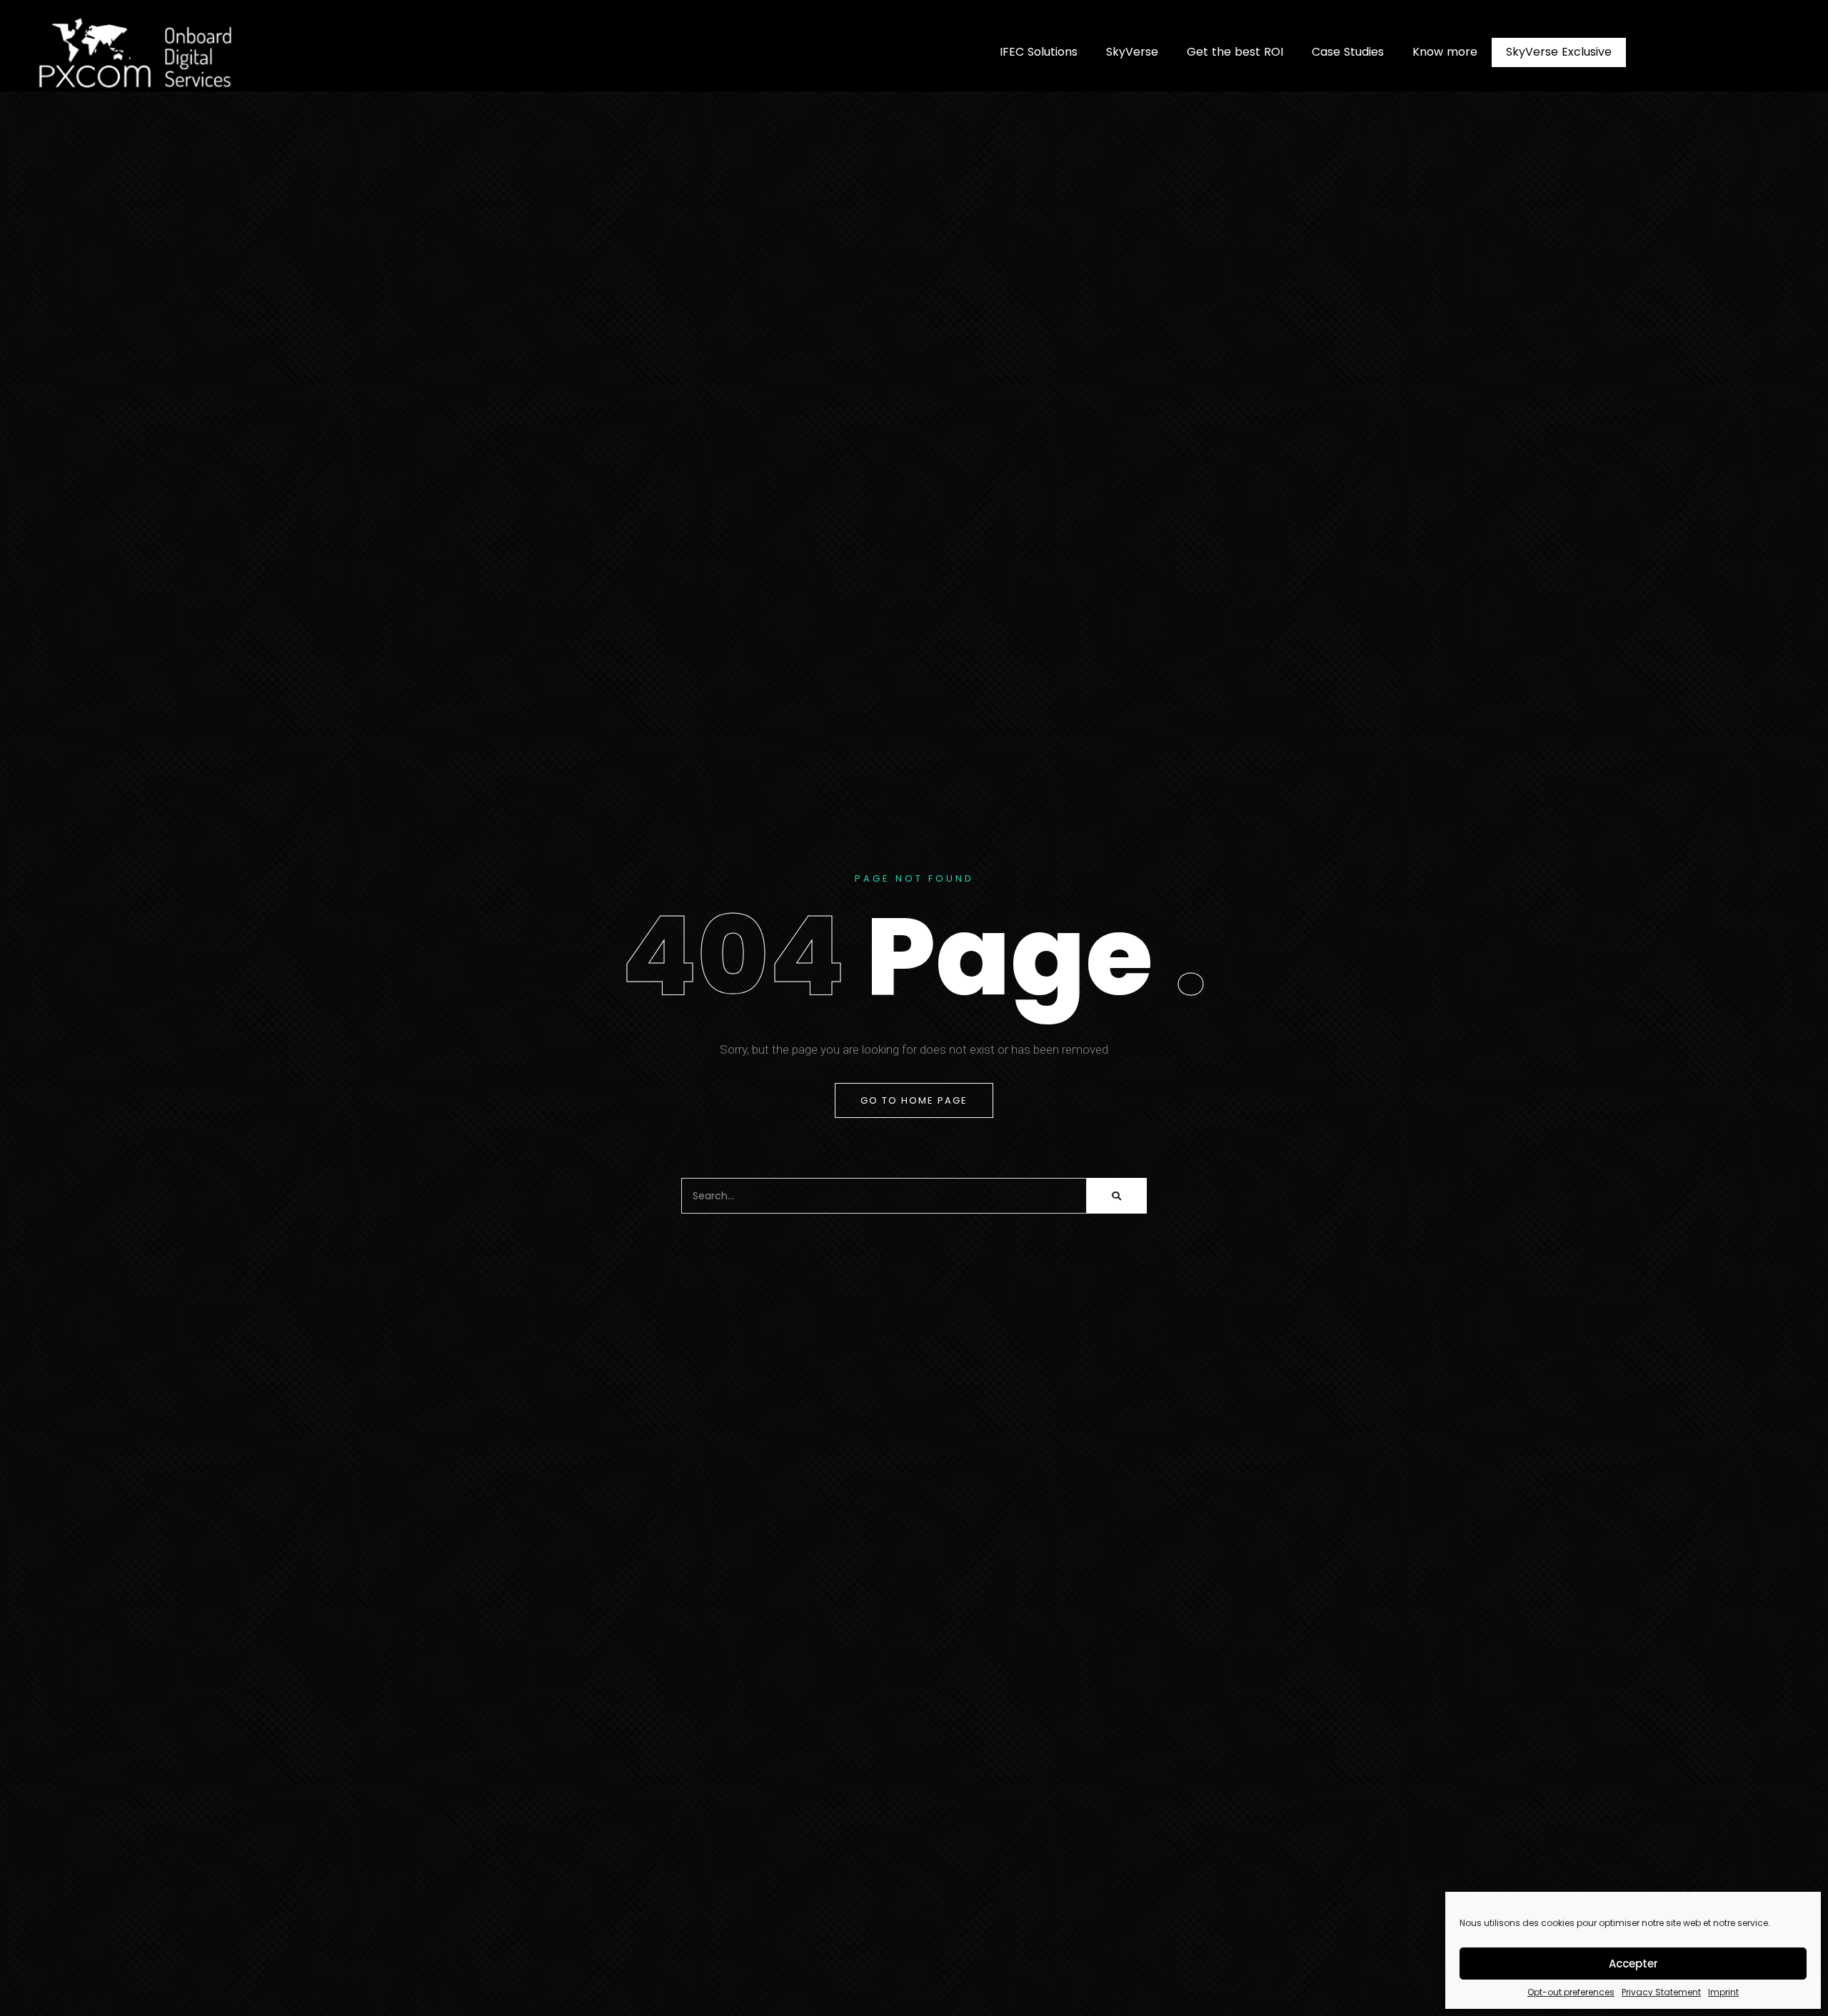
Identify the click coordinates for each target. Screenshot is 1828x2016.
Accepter (1633, 1964)
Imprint (1723, 1992)
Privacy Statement (1661, 1992)
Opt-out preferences (1571, 1992)
